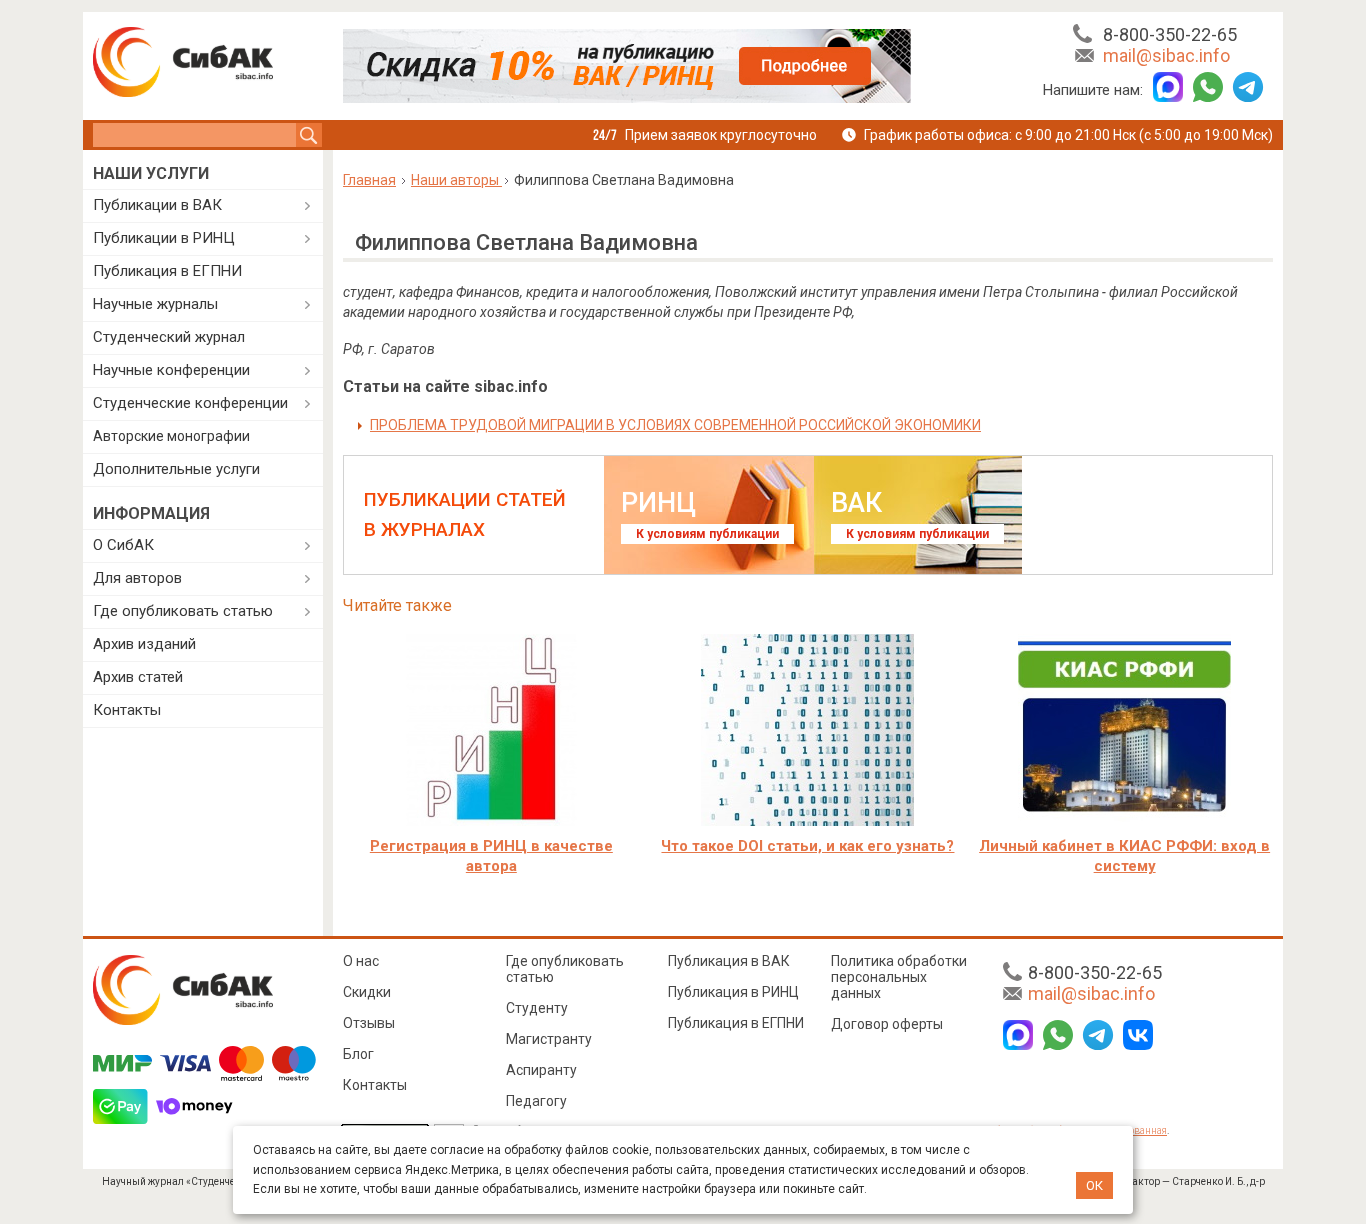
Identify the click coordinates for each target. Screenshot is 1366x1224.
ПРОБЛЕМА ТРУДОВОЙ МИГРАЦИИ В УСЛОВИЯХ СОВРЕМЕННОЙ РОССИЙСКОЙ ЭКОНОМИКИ (675, 425)
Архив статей (138, 677)
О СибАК (123, 545)
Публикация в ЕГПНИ (167, 271)
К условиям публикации (707, 534)
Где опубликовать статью (183, 611)
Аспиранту (541, 1070)
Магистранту (549, 1039)
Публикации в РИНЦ (164, 238)
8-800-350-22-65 (1170, 34)
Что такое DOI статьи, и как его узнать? (807, 846)
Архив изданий (144, 644)
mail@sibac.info (1166, 55)
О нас (361, 961)
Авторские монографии (171, 436)
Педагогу (536, 1101)
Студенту (537, 1008)
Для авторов (137, 578)
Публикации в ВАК (157, 205)
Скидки (367, 992)
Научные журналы (155, 304)
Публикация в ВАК (729, 961)
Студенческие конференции (190, 403)
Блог (358, 1054)
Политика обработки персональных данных (899, 977)
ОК (1094, 1185)
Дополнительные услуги (176, 469)
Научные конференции (171, 370)
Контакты (127, 710)
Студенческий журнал (169, 337)
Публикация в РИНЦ (733, 992)
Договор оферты (887, 1024)
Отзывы (369, 1023)
